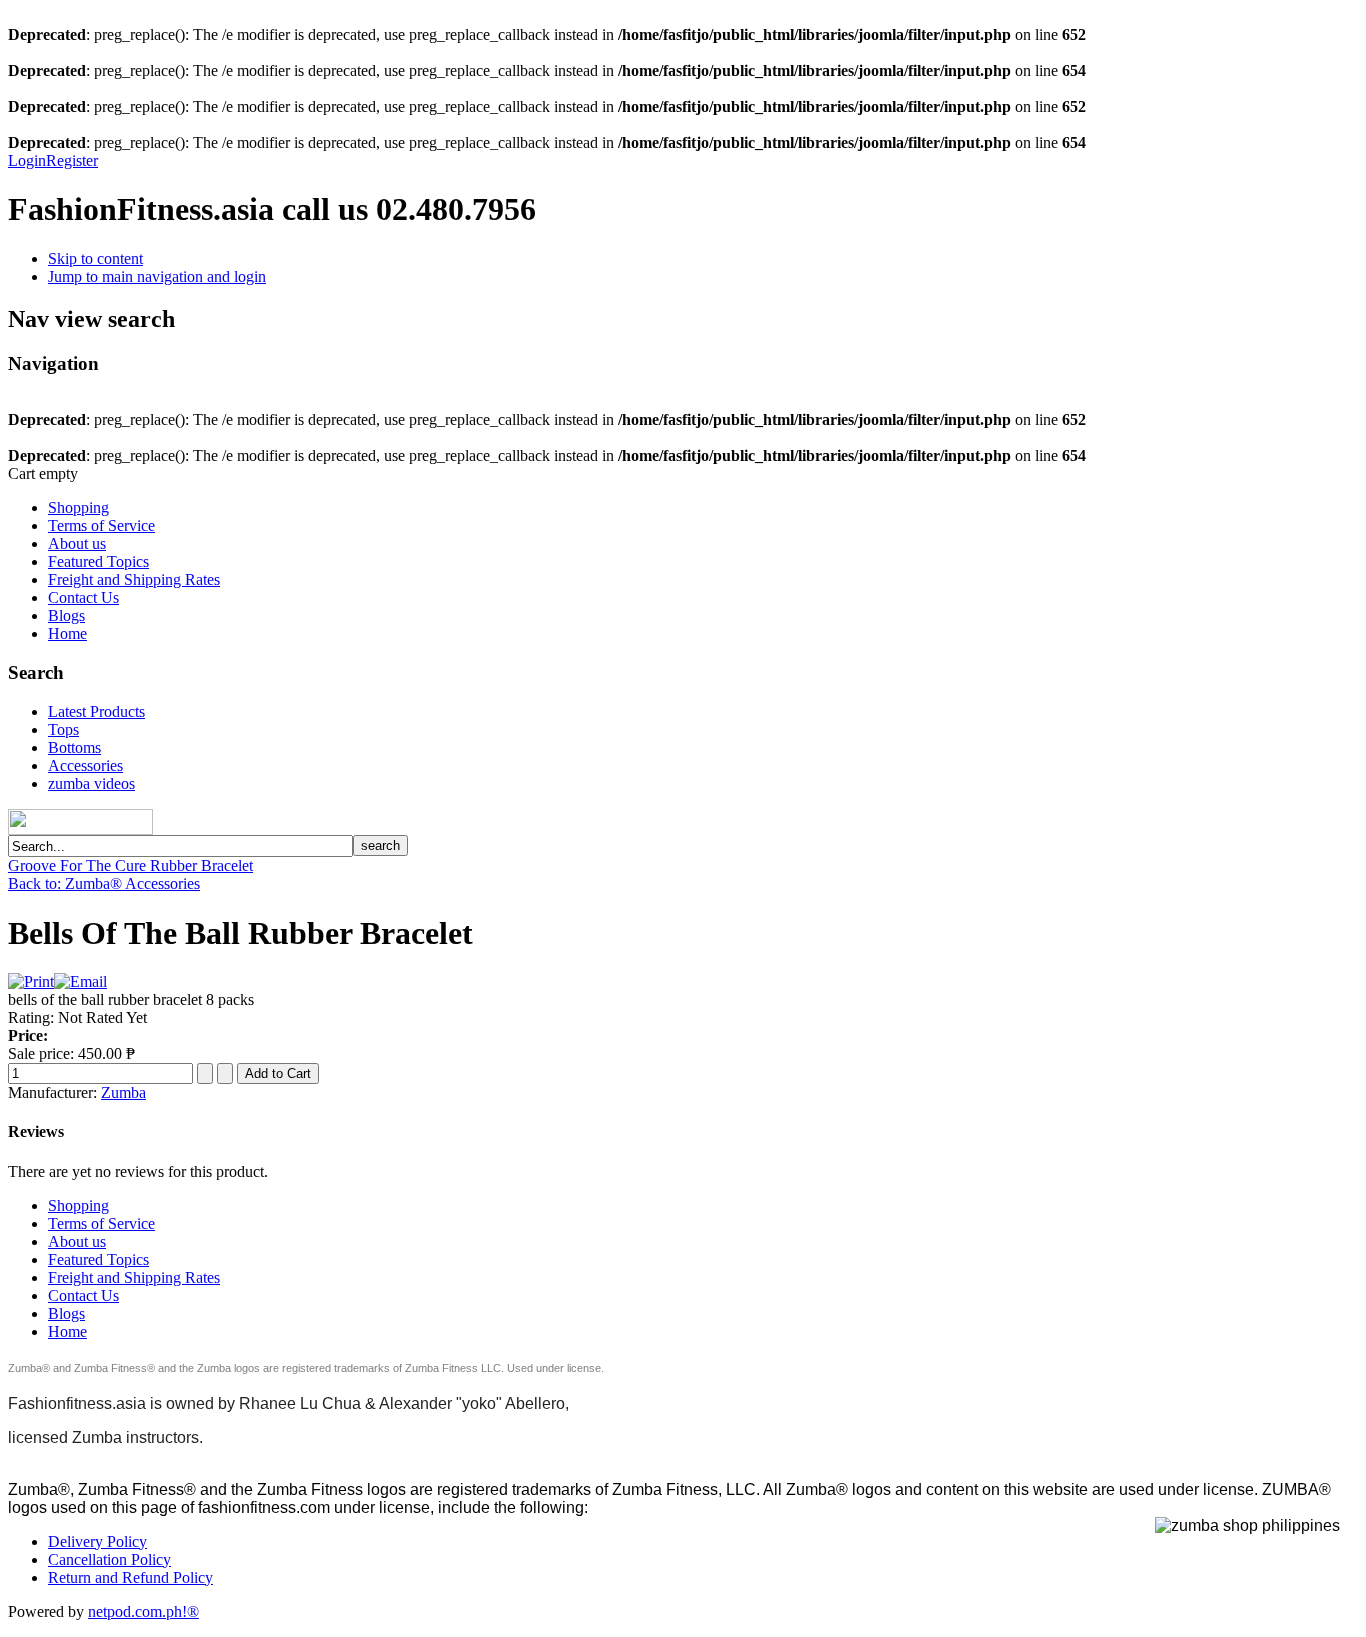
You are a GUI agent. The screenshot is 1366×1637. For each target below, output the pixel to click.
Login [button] (27, 160)
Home (67, 633)
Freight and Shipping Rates (134, 579)
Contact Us (83, 597)
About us (77, 543)
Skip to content (95, 258)
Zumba (123, 1092)
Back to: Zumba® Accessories (104, 883)
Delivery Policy (97, 1541)
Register (72, 160)
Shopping (78, 507)
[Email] (80, 981)
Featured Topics (98, 561)
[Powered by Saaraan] (160, 829)
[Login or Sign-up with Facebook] (80, 822)
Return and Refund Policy (130, 1577)
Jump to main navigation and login (157, 276)
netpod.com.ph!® (143, 1611)
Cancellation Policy (109, 1559)
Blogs (66, 615)
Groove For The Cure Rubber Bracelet (130, 865)
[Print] (31, 981)
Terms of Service (101, 525)
